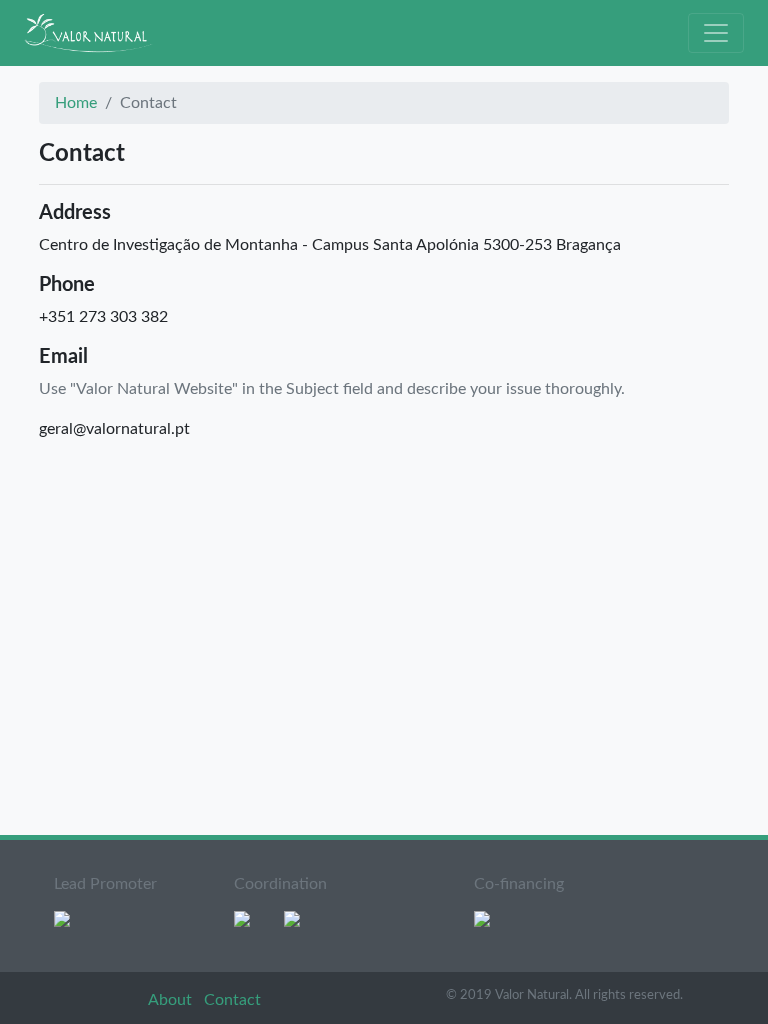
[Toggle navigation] (716, 33)
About (172, 1000)
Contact (232, 1000)
